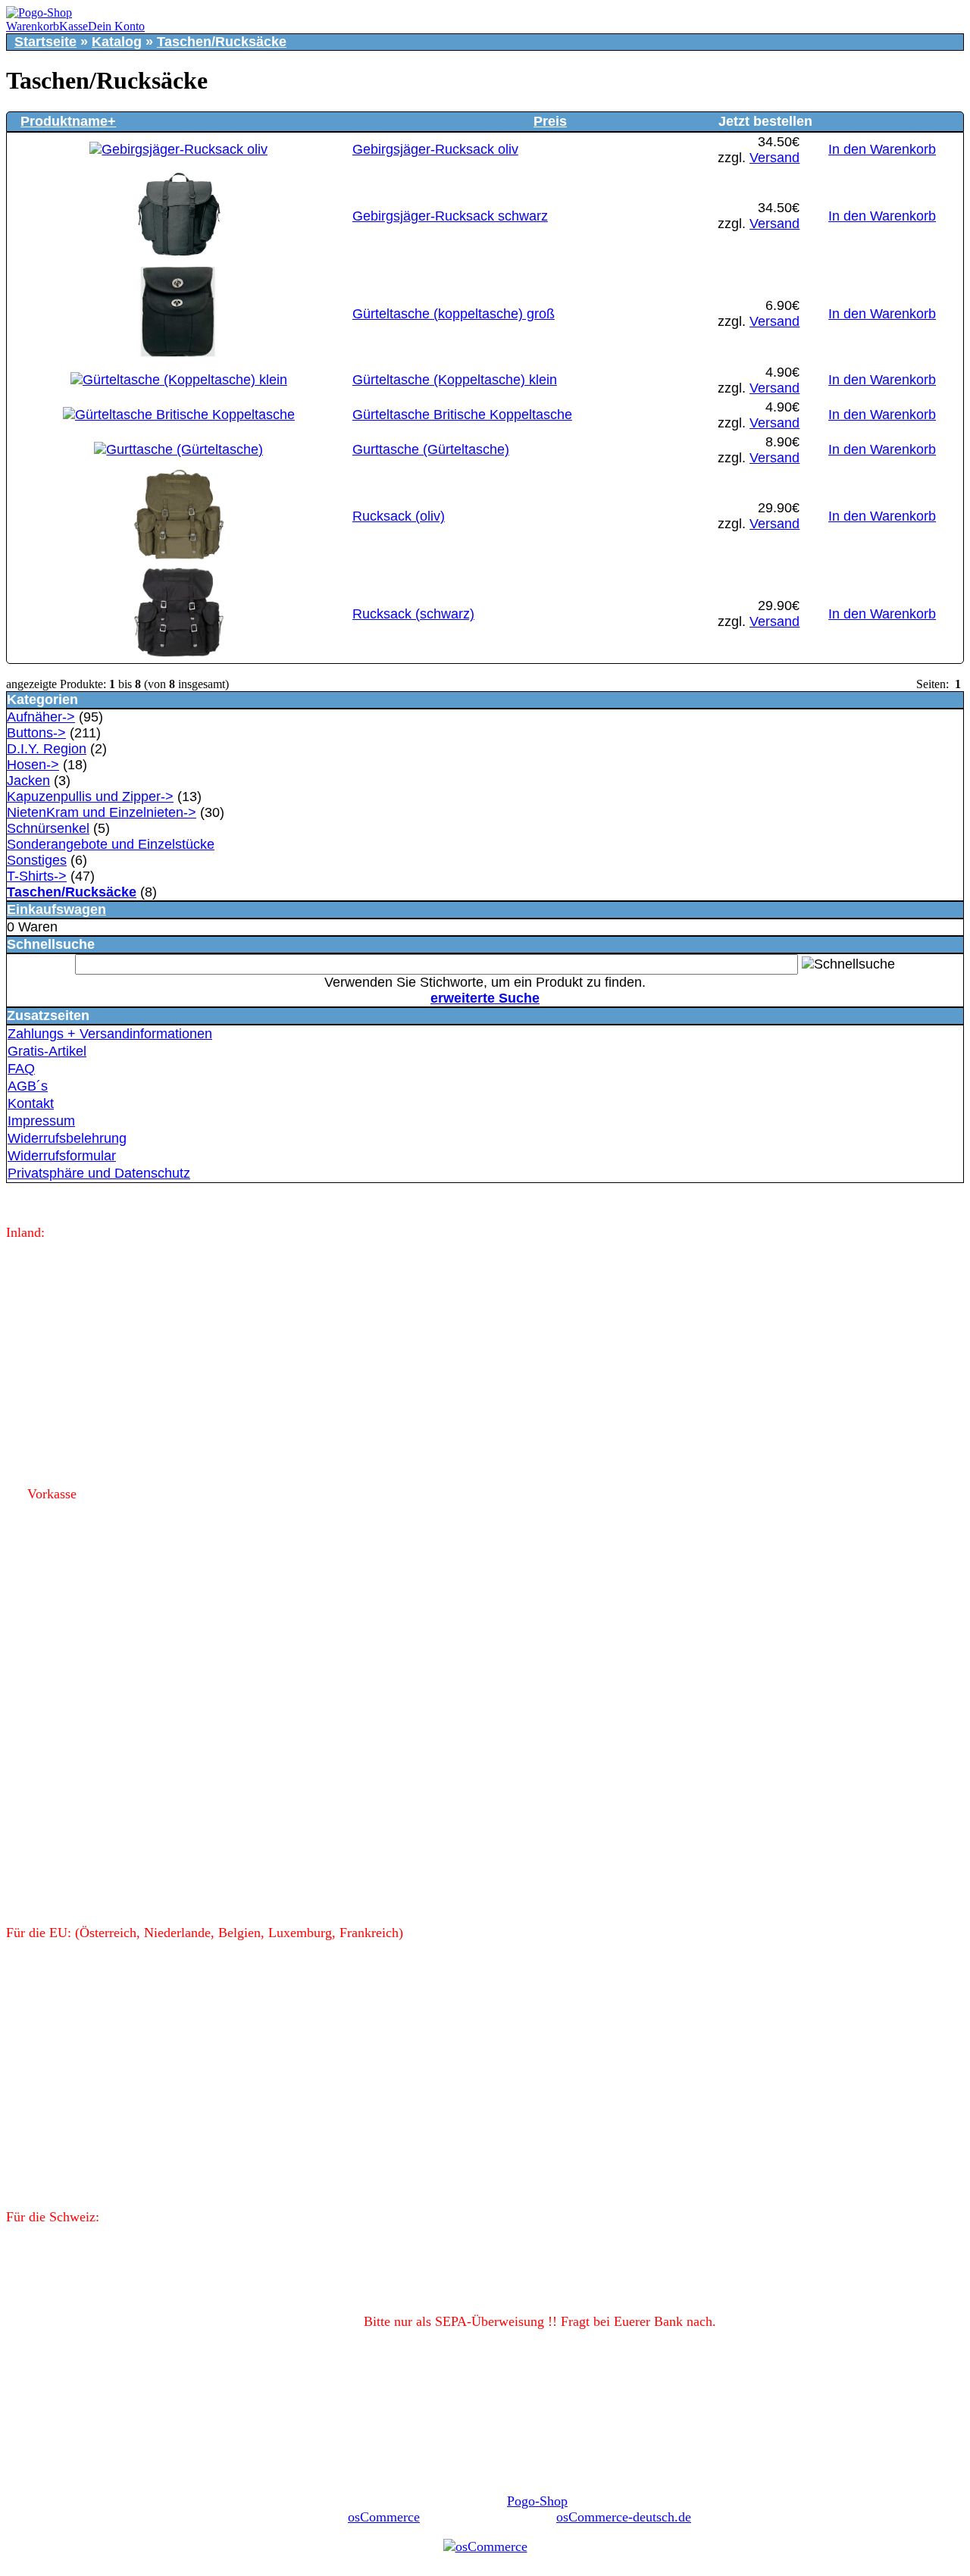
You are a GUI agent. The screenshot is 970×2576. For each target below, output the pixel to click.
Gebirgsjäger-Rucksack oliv (435, 149)
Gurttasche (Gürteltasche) (431, 449)
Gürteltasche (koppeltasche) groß (454, 314)
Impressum (41, 1121)
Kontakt (31, 1103)
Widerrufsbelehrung (67, 1138)
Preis (550, 121)
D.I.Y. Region (47, 749)
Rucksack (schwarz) (413, 614)
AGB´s (28, 1086)
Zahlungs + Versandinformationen (110, 1034)
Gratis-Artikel (47, 1051)
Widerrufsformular (62, 1156)
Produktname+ (68, 121)
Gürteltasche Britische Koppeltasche (462, 415)
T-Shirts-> (37, 876)
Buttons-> (36, 733)
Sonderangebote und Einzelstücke (111, 844)
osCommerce (384, 2517)
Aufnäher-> (41, 717)
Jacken (28, 781)
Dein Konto (116, 26)
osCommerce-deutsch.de (624, 2517)
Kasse (74, 26)
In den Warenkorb (882, 149)
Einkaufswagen (56, 909)
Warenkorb (33, 26)
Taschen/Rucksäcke (222, 42)
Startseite (45, 42)
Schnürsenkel (48, 828)
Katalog (117, 42)
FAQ (21, 1069)
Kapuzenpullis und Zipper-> (90, 797)
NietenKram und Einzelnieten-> (102, 812)
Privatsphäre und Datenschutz (99, 1173)
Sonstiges (37, 860)
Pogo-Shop (537, 2501)
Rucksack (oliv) (399, 516)
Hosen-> (33, 765)
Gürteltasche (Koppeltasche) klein (455, 380)
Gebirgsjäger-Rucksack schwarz (450, 216)
